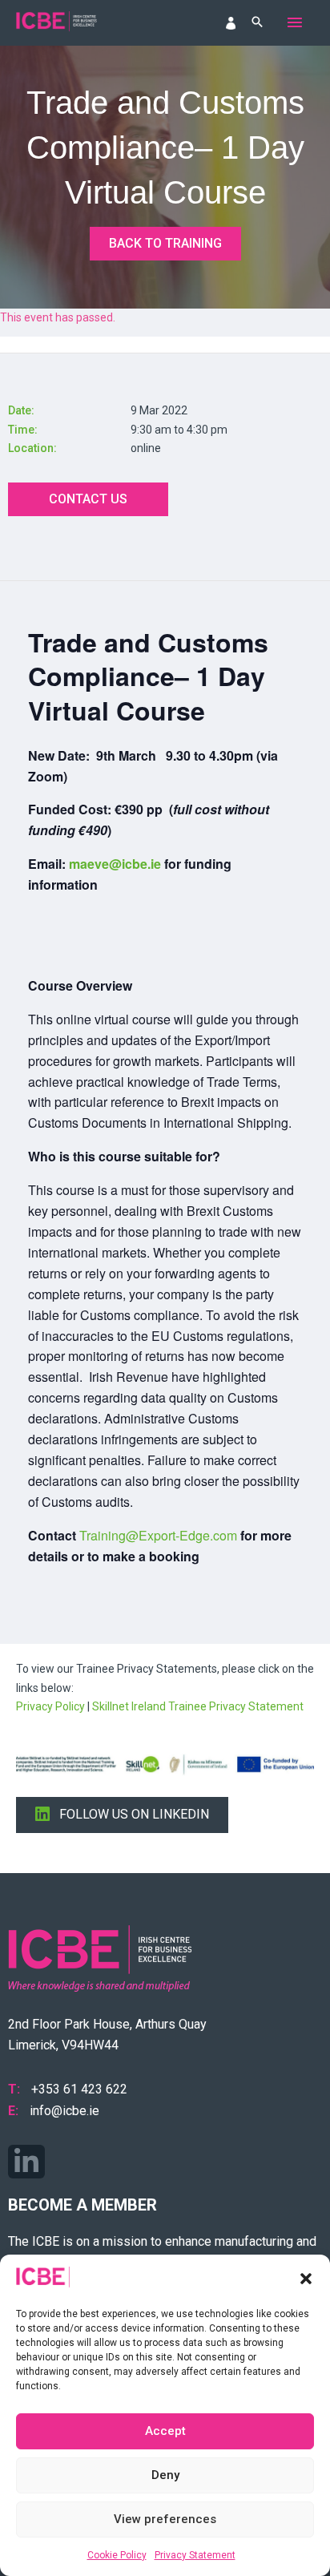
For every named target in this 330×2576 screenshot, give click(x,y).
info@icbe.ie (64, 2111)
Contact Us (88, 499)
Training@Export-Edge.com (158, 1535)
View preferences (165, 2519)
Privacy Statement (195, 2555)
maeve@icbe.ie (115, 864)
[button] (306, 2279)
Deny (165, 2475)
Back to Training (165, 243)
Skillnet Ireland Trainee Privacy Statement (198, 1706)
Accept (165, 2431)
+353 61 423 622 (79, 2089)
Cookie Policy (117, 2555)
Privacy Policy (50, 1706)
